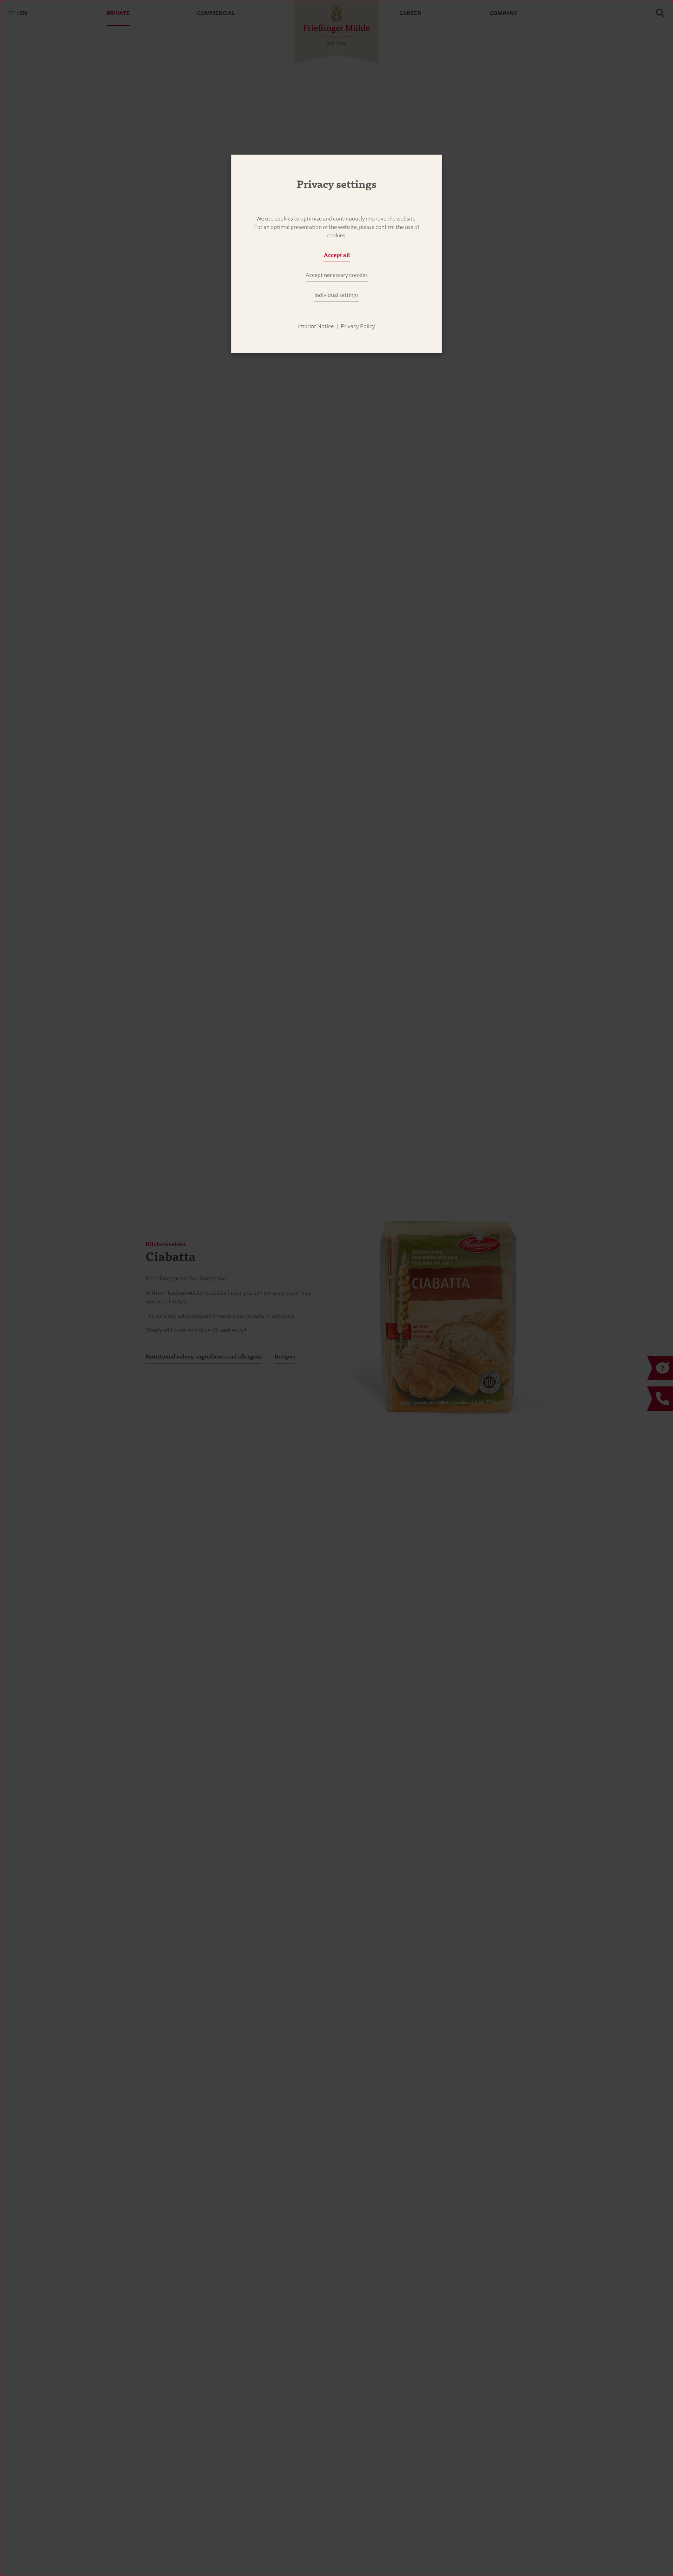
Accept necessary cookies (337, 275)
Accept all (337, 255)
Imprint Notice (316, 326)
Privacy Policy (358, 326)
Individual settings (336, 295)
